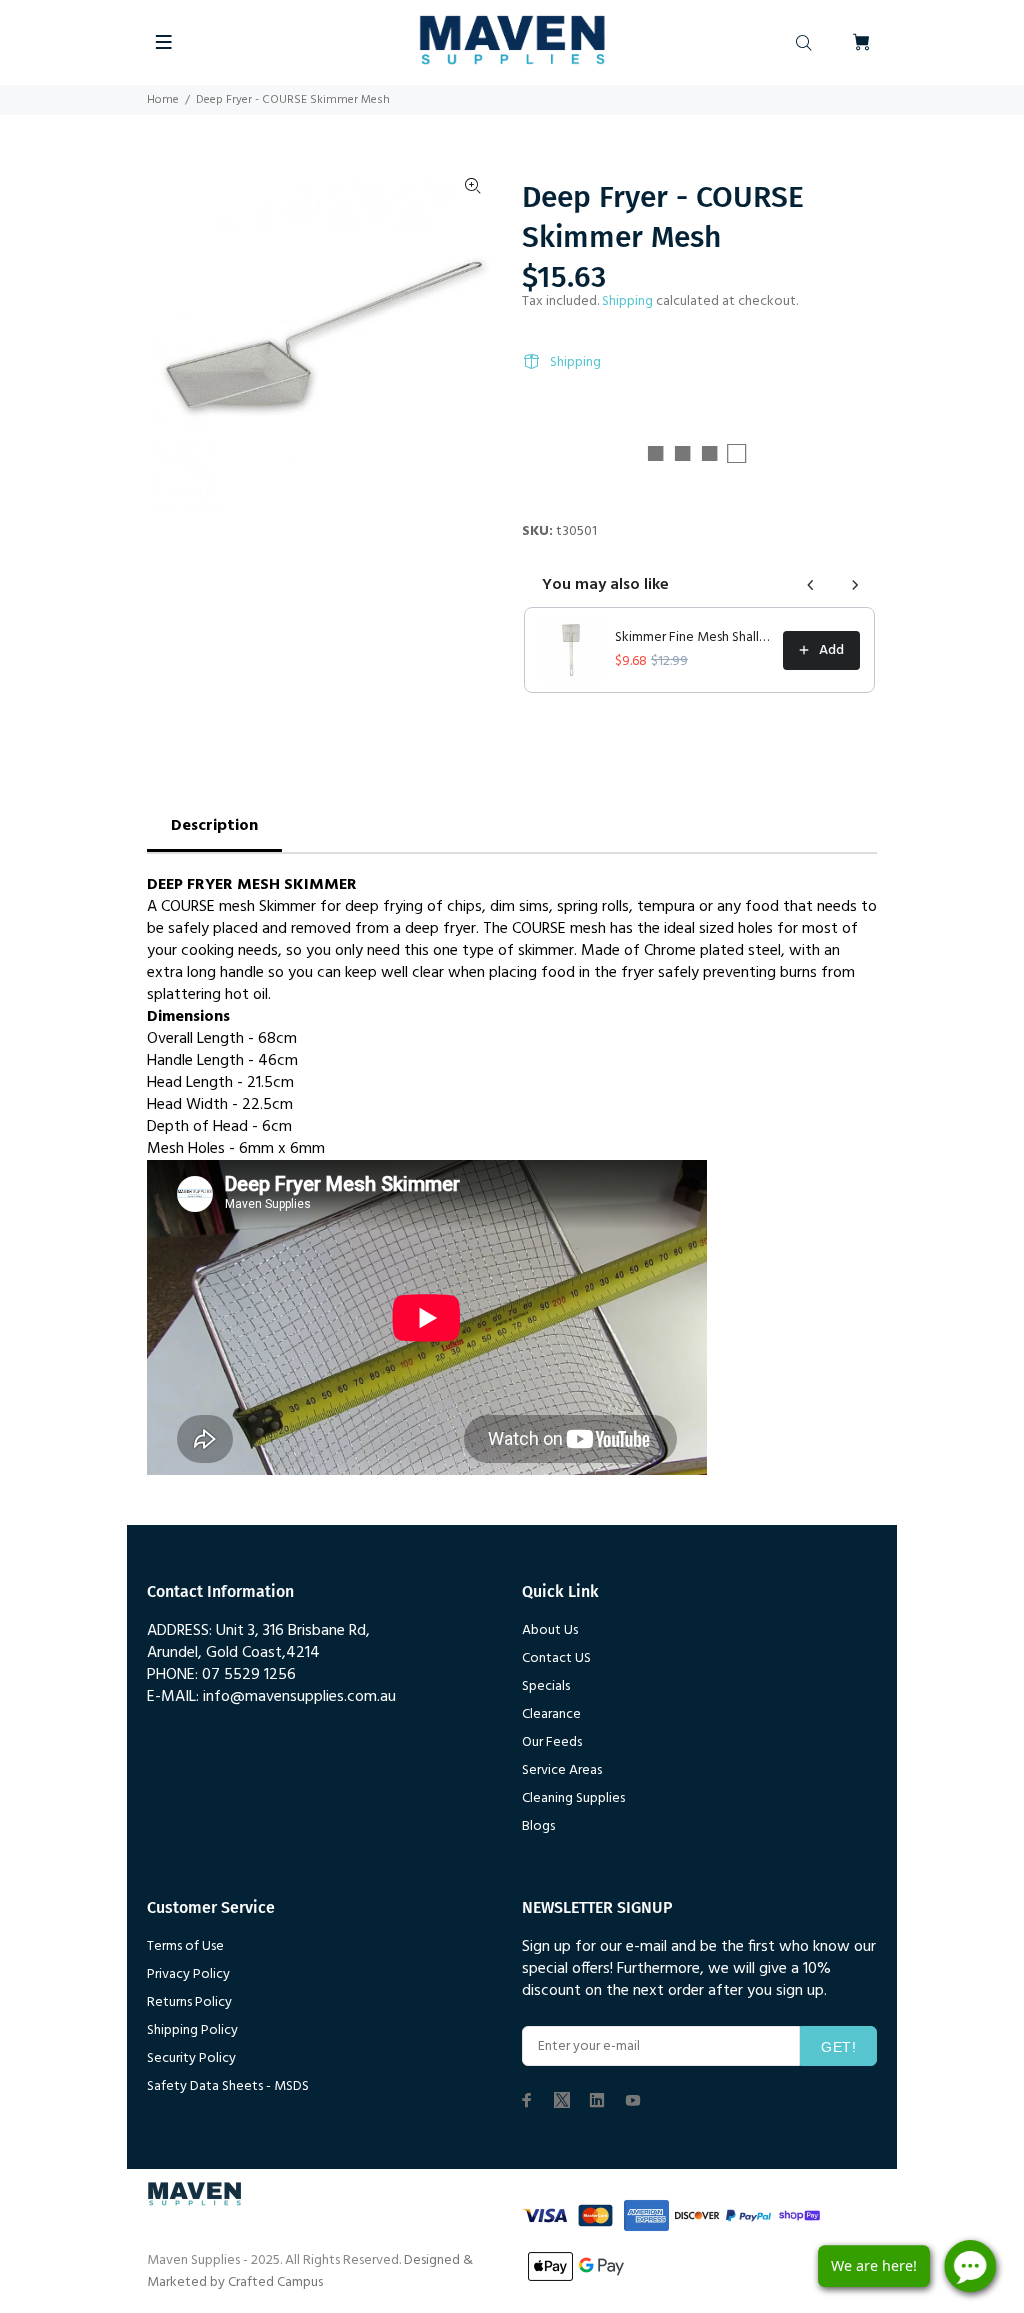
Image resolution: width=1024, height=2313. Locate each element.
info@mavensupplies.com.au (299, 1697)
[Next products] (855, 585)
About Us (550, 1630)
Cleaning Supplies (573, 1798)
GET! (838, 2047)
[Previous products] (811, 585)
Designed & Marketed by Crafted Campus (310, 2271)
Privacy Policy (188, 1974)
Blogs (538, 1826)
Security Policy (191, 2058)
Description (214, 826)
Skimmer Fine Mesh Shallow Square (693, 638)
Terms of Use (185, 1946)
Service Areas (562, 1770)
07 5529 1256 (249, 1675)
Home (163, 100)
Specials (546, 1686)
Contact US (556, 1658)
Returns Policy (189, 2002)
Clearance (551, 1714)
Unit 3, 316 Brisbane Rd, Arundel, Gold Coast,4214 (258, 1642)
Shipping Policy (192, 2030)
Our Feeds (552, 1742)
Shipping (627, 301)
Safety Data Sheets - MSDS (228, 2086)
